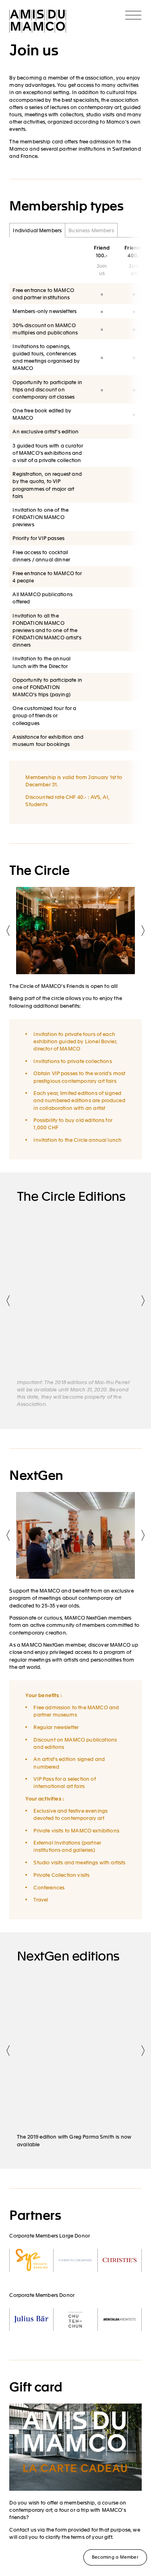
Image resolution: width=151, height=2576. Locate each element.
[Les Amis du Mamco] (38, 22)
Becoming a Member (115, 2557)
